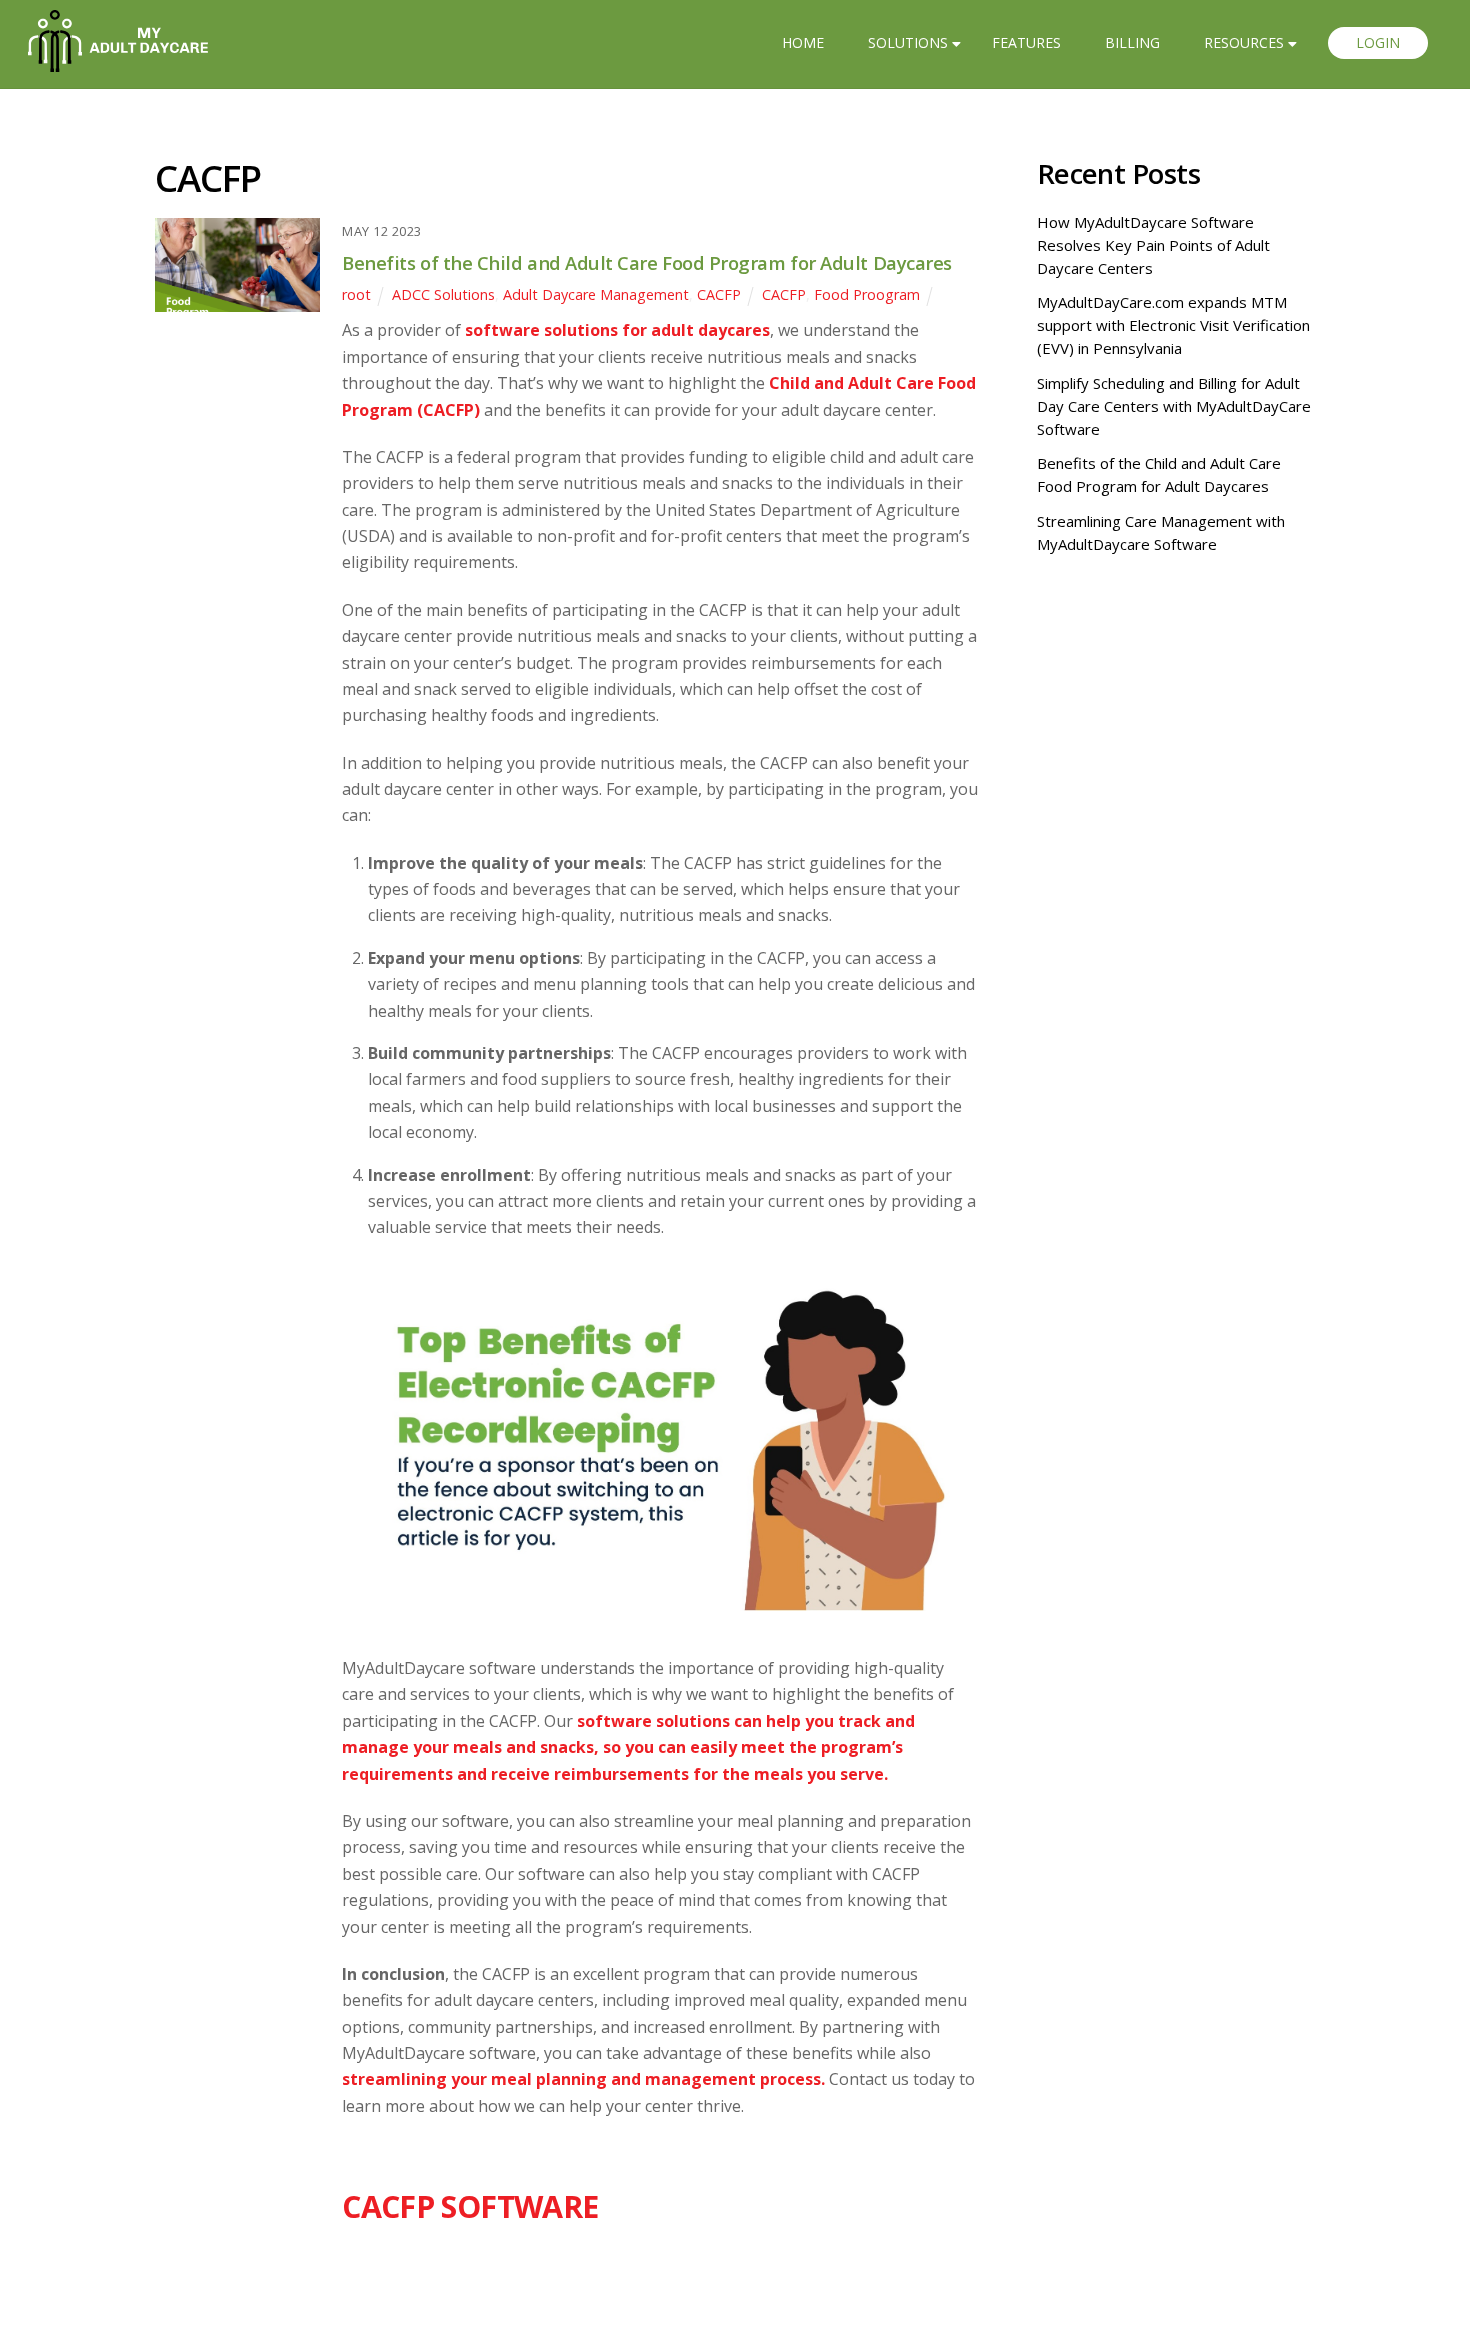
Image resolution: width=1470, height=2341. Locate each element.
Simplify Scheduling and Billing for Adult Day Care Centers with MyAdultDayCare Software (1174, 406)
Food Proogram (867, 294)
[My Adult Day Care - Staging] (118, 60)
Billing (1132, 42)
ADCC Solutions (443, 294)
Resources (1244, 42)
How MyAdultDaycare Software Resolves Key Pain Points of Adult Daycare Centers (1153, 245)
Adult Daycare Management (596, 294)
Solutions (908, 42)
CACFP (719, 294)
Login (1378, 42)
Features (1026, 42)
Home (803, 42)
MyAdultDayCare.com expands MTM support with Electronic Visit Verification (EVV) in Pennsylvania (1173, 325)
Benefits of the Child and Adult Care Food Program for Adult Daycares (647, 262)
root (356, 294)
